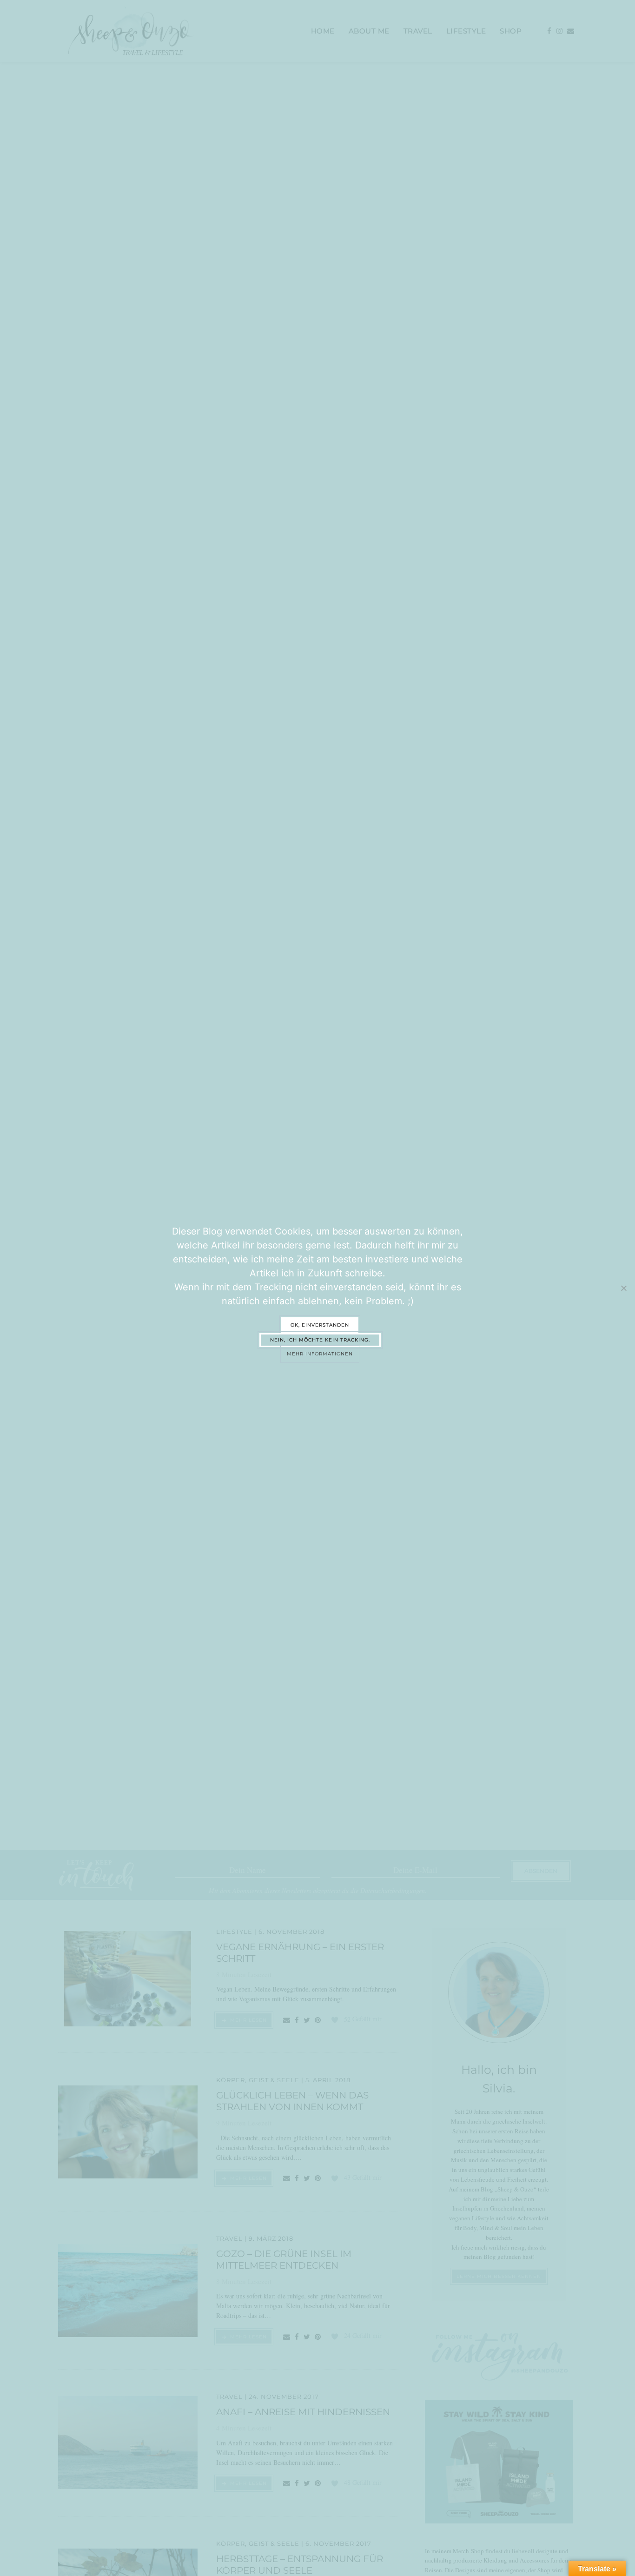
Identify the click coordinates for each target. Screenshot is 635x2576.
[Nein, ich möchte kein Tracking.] (623, 1288)
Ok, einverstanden (320, 1325)
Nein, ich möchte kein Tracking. (320, 1340)
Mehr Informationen (320, 1354)
